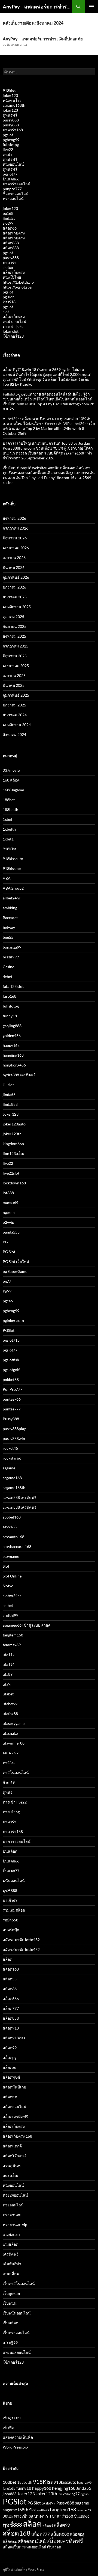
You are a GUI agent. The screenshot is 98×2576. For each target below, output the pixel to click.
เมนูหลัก (91, 7)
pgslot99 (49, 2503)
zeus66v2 (11, 1753)
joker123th (12, 1134)
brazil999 (11, 957)
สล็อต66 (10, 228)
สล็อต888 (11, 243)
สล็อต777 (11, 2008)
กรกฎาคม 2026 (16, 528)
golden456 (12, 1036)
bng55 (8, 937)
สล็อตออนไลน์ (15, 2107)
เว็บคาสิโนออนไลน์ (19, 2284)
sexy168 (10, 1527)
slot (6, 312)
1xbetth (9, 829)
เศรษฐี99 (10, 2342)
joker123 (10, 95)
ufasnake (10, 1733)
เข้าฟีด (8, 2427)
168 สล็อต (11, 780)
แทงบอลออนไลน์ (17, 2352)
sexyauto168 (13, 1537)
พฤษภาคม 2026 (16, 548)
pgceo (8, 1301)
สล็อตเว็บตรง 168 (17, 2136)
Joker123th (46, 2494)
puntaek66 (12, 1399)
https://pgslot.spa (17, 287)
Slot (6, 1566)
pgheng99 (11, 140)
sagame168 (12, 1478)
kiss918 (9, 302)
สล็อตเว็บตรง (14, 233)
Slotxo (8, 1586)
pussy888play (14, 1429)
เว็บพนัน (10, 2303)
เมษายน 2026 (14, 558)
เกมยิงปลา (11, 2234)
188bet (9, 800)
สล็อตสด (10, 2097)
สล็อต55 (10, 1979)
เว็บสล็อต (10, 2323)
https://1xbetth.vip (18, 282)
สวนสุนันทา (13, 2166)
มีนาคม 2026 (14, 567)
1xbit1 (8, 839)
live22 (8, 149)
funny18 (10, 1016)
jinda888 (10, 1104)
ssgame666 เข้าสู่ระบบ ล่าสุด (27, 1625)
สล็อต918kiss (14, 2038)
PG (5, 1242)
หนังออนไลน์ (13, 164)
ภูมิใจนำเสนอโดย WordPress (23, 2569)
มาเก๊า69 (10, 1900)
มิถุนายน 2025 (15, 656)
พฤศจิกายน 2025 (17, 607)
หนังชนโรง (12, 100)
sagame (9, 1468)
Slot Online (12, 1576)
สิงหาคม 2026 (14, 518)
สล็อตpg (10, 2057)
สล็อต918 (11, 2028)
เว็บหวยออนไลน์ (16, 2333)
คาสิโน (9, 1763)
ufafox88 (10, 1714)
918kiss (9, 90)
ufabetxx (10, 1704)
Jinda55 (84, 2488)
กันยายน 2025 (15, 626)
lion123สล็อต (14, 1153)
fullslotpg (11, 145)
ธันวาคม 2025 (15, 597)
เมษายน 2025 (14, 675)
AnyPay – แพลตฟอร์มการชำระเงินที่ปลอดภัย (37, 7)
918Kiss (10, 849)
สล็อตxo (10, 2067)
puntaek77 (12, 1409)
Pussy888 (11, 1419)
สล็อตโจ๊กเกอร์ (15, 2156)
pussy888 (11, 120)
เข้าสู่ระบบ (12, 2418)
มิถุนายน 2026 (15, 538)
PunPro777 (13, 1389)
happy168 (11, 1045)
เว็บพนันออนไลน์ (17, 2313)
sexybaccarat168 (17, 1547)
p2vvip (8, 1222)
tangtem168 (13, 1635)
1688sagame (13, 790)
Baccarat (10, 918)
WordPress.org (16, 2447)
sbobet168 (12, 1517)
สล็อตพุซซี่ (11, 2077)
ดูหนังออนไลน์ (15, 321)
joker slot (11, 331)
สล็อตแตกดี (12, 2146)
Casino (9, 967)
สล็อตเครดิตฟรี (15, 2116)
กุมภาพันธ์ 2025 (16, 695)
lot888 (8, 1193)
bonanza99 (12, 947)
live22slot (11, 1173)
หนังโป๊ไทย (12, 277)
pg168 (8, 213)
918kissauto (13, 859)
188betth (10, 809)
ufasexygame (14, 1723)
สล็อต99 (10, 2048)
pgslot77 (10, 174)
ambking (10, 908)
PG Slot (9, 1252)
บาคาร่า (10, 262)
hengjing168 (13, 1055)
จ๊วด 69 (9, 1782)
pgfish (85, 2494)
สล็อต (7, 1959)
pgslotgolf (11, 1370)
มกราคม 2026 (14, 587)
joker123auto (14, 1124)
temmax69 (12, 1645)
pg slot (8, 297)
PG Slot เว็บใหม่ (16, 1262)
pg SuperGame (15, 1271)
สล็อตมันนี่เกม (14, 2087)
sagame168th (14, 105)
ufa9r (7, 1684)
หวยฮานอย (12, 2215)
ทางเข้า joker (14, 326)
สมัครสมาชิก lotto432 (21, 1940)
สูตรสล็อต (11, 2175)
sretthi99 (10, 1615)
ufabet (8, 1694)
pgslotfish (11, 1360)
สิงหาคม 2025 (14, 636)
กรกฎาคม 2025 (16, 646)
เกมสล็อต (10, 2244)
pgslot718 (11, 1340)
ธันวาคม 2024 (15, 715)
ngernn (9, 1212)
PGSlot (9, 1330)
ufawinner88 (14, 1743)
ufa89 (8, 1674)
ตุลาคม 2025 (13, 616)
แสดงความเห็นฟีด (18, 2437)
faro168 (10, 996)
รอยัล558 (10, 1920)
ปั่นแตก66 (11, 179)
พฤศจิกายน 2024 (17, 725)
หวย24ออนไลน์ (15, 2195)
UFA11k (8, 2516)
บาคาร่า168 (13, 130)
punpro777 (12, 189)
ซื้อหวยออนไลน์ (16, 194)
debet (7, 977)
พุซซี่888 (10, 1890)
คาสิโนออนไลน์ (16, 1773)
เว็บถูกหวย (11, 2293)
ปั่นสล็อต (10, 1851)
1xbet (7, 819)
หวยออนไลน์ (13, 199)
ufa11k (9, 1655)
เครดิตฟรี (11, 2254)
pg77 (7, 1281)
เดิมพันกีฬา (12, 2264)
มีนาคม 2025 (14, 685)
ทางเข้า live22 (15, 1802)
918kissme (12, 868)
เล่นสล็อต (11, 2274)
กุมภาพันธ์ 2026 (16, 577)
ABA (7, 878)
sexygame (11, 1556)
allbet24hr (12, 898)
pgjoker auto (13, 1320)
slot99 (8, 223)
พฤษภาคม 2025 (16, 666)
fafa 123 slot (13, 986)
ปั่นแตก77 (11, 1871)
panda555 (11, 1232)
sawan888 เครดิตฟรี (20, 1497)
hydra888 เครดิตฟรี (19, 1075)
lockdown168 (14, 1183)
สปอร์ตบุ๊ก (11, 1930)
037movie (11, 770)
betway (9, 927)
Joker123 (11, 1114)
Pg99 (7, 1291)
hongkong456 (14, 1065)
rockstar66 (12, 1458)
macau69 (10, 1203)
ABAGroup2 (13, 888)
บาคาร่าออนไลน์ (17, 184)
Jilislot (8, 1085)
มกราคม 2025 (14, 705)
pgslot (8, 135)
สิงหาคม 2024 (14, 734)
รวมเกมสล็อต (14, 1910)
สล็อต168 (11, 1969)
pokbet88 (11, 1379)
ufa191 (9, 1664)
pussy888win (14, 1438)
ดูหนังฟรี (10, 115)
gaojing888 (12, 1026)
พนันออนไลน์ (14, 1881)
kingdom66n (13, 1144)
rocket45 (10, 1448)
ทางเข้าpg (11, 1812)
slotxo (8, 267)
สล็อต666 (11, 1999)
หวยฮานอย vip (15, 2225)
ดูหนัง (7, 154)
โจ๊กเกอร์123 (13, 336)
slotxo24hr (12, 1596)
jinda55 (9, 218)
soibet (8, 1605)
